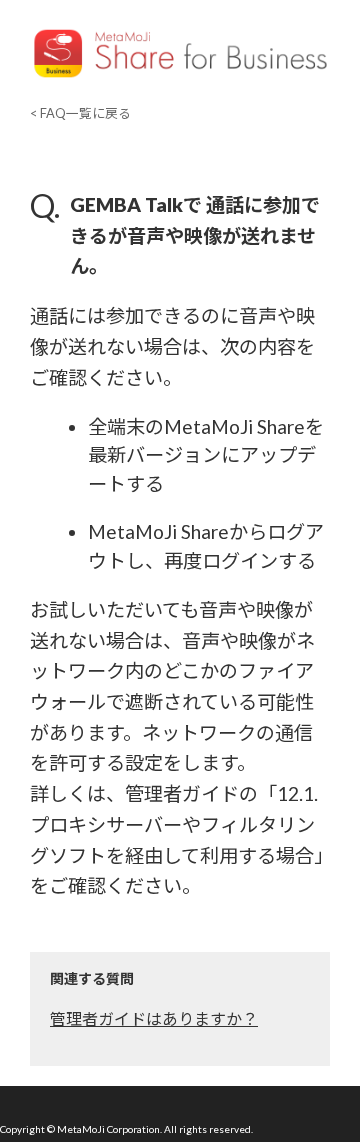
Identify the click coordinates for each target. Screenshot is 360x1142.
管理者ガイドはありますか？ (154, 1018)
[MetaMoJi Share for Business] (180, 78)
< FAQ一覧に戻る (80, 113)
